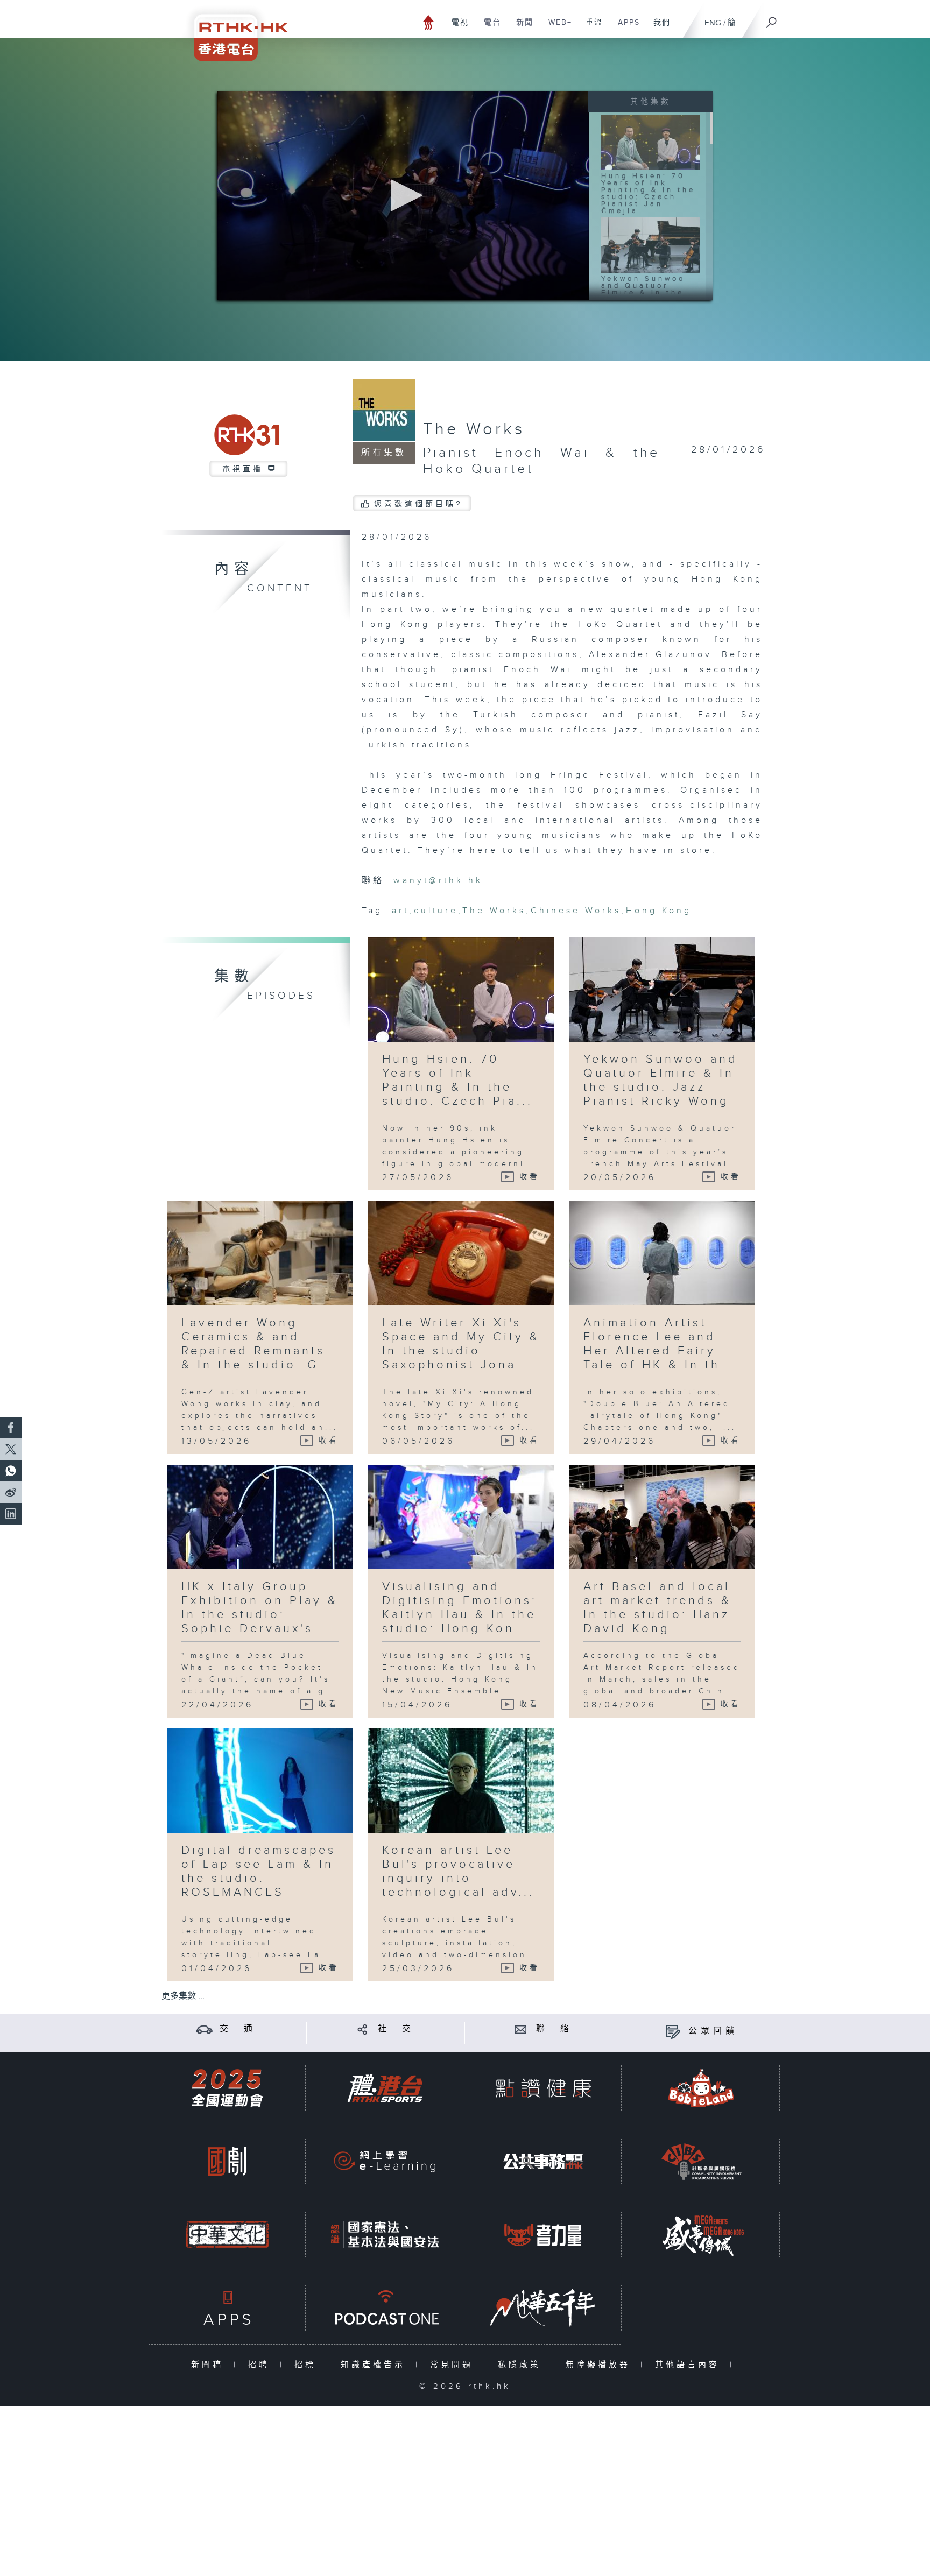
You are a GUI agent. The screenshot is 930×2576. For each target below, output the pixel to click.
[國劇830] (227, 2161)
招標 (308, 2365)
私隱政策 (522, 2365)
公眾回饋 (713, 2031)
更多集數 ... (183, 1996)
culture (436, 911)
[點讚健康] (543, 2088)
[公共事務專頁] (543, 2161)
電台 (488, 28)
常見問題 (454, 2365)
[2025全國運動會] (227, 2088)
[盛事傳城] (701, 2235)
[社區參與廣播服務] (701, 2161)
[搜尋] (772, 19)
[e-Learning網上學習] (385, 2161)
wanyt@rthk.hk (438, 881)
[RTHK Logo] (234, 30)
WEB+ (556, 28)
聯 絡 (554, 2029)
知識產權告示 (375, 2365)
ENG (713, 23)
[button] (403, 195)
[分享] (362, 2029)
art (400, 911)
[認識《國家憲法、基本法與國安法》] (385, 2235)
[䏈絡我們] (521, 2029)
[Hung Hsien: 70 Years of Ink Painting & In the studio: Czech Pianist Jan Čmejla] (651, 142)
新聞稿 (210, 2365)
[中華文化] (227, 2235)
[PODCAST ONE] (385, 2308)
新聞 (521, 28)
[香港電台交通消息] (204, 2029)
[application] (403, 196)
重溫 (590, 28)
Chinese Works (576, 911)
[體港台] (385, 2088)
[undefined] (429, 22)
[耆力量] (543, 2235)
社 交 (396, 2029)
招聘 (261, 2365)
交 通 (238, 2029)
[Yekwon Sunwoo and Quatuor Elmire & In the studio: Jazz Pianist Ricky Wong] (651, 245)
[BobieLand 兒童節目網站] (701, 2088)
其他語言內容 (690, 2365)
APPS (625, 28)
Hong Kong (659, 911)
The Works (474, 429)
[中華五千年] (543, 2308)
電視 (456, 28)
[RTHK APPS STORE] (227, 2308)
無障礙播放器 (600, 2365)
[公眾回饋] (673, 2031)
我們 (658, 28)
